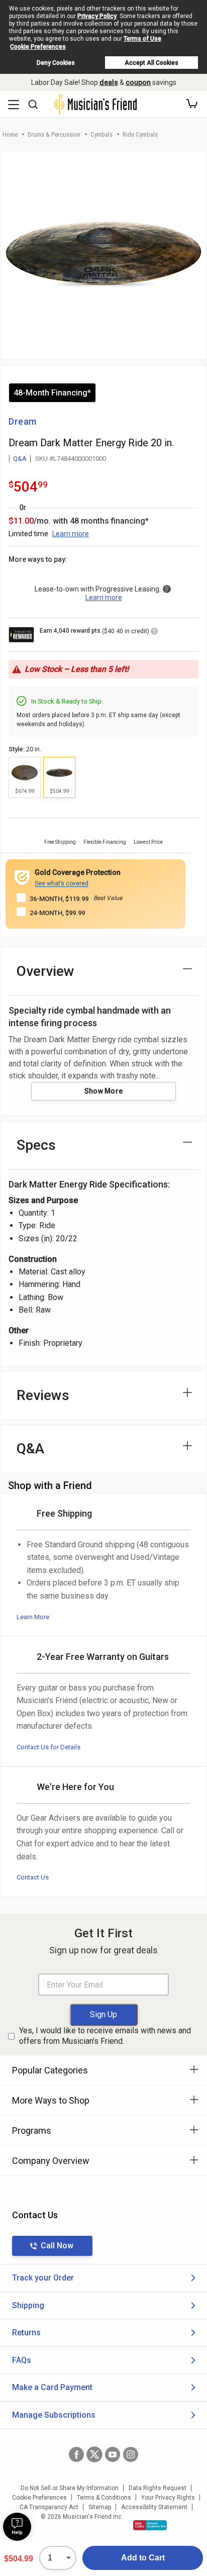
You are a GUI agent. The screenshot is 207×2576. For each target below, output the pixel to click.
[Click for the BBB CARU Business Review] (150, 2525)
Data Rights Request (158, 2488)
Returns (26, 2333)
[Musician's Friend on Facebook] (76, 2454)
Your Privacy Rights (168, 2498)
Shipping (28, 2305)
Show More (104, 1091)
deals (109, 82)
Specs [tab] (36, 1145)
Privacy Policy (97, 16)
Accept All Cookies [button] (151, 63)
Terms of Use (142, 39)
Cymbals (101, 134)
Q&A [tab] (30, 1449)
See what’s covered (62, 883)
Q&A (20, 459)
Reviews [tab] (43, 1395)
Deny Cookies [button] (56, 63)
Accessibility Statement (154, 2507)
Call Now (57, 2246)
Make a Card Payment (52, 2387)
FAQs (22, 2360)
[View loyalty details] (154, 633)
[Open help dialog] (17, 2527)
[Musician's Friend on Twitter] (94, 2454)
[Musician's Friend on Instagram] (131, 2454)
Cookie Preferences (38, 47)
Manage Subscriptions (54, 2415)
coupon (138, 82)
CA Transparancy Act (49, 2507)
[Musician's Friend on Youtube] (113, 2454)
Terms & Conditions (104, 2498)
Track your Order (43, 2278)
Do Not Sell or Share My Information (70, 2488)
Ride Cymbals (140, 134)
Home (10, 134)
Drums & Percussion (54, 134)
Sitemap (100, 2507)
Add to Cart (143, 2558)
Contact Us (33, 1877)
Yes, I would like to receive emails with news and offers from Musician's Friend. (105, 2036)
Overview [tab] (45, 971)
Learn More (33, 1617)
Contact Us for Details (48, 1747)
